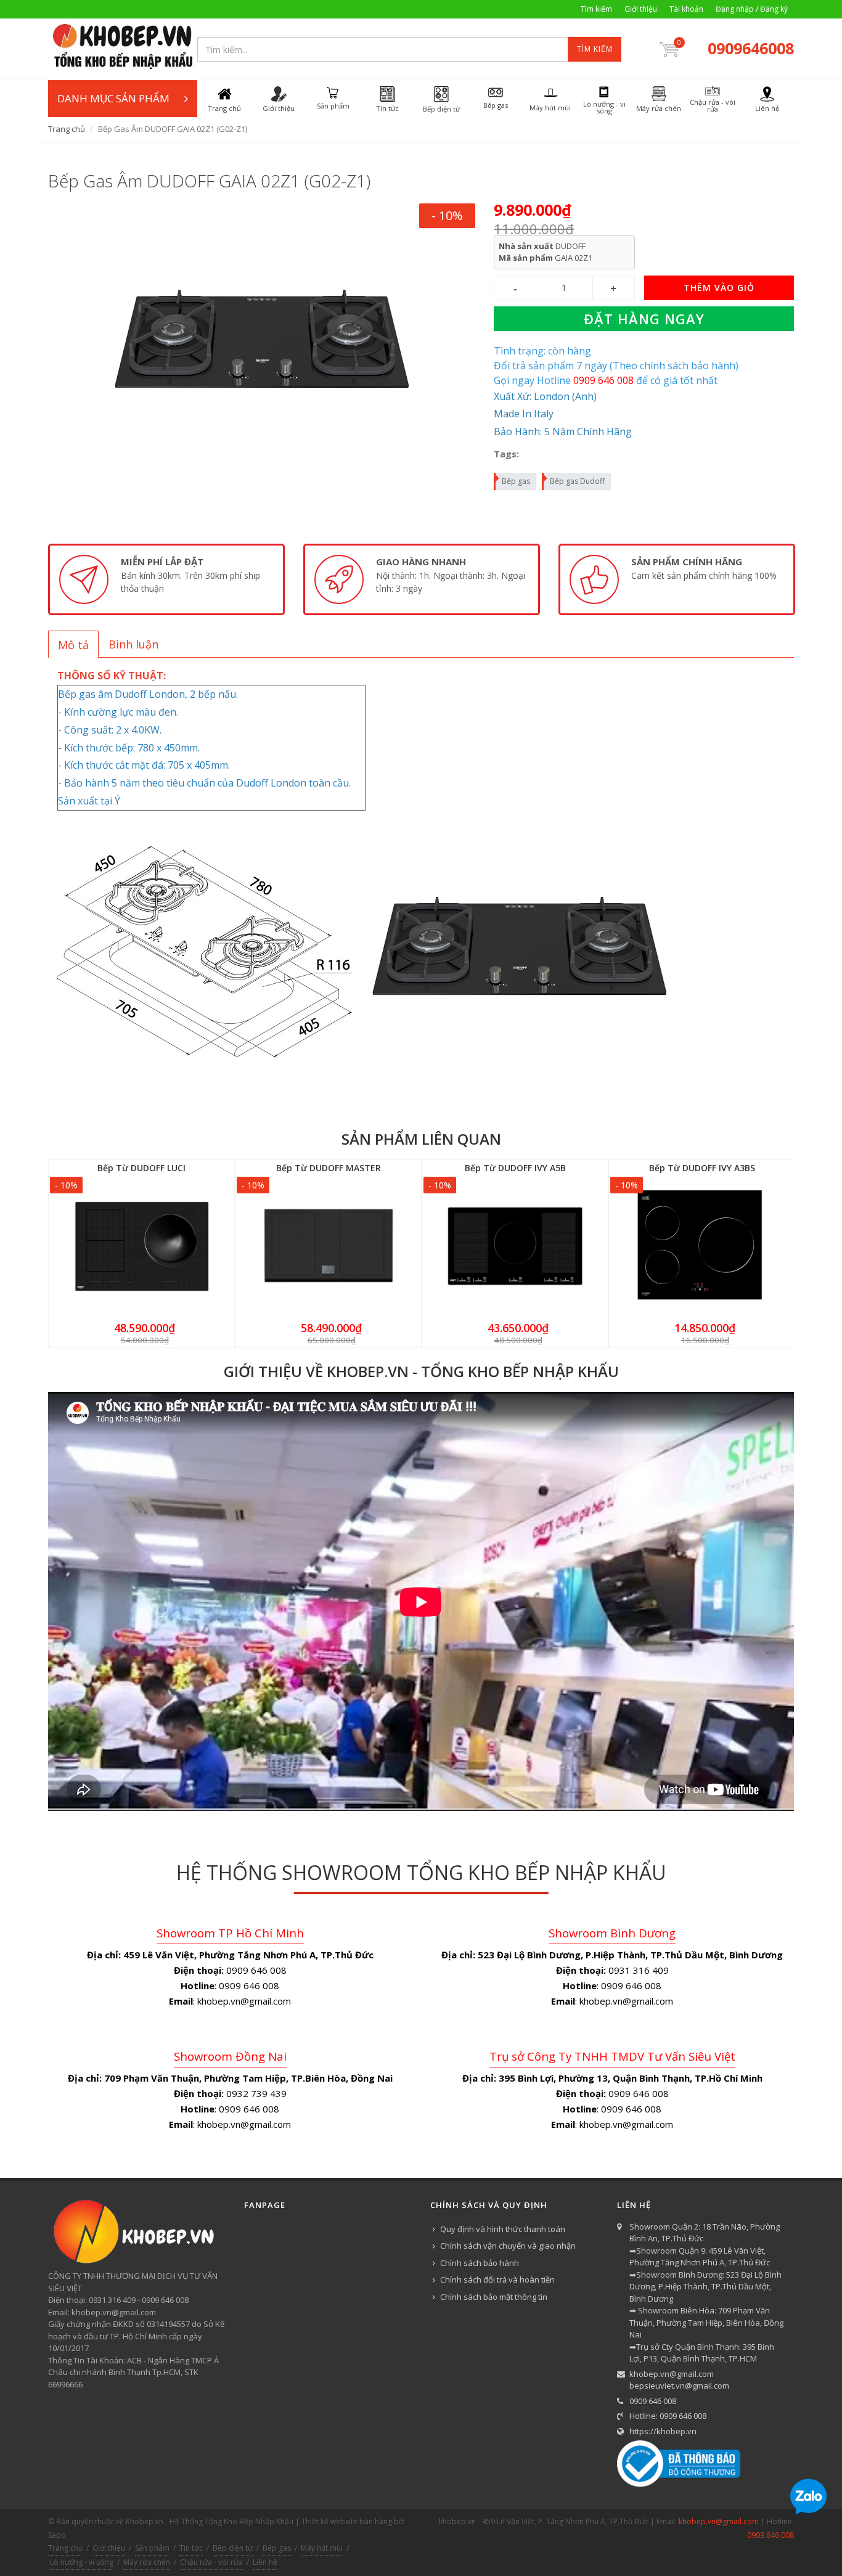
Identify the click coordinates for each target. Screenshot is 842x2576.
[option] (166, 579)
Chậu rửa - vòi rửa (211, 2562)
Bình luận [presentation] (133, 644)
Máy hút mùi (322, 2548)
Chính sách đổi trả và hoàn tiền (497, 2280)
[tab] (73, 644)
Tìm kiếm (596, 9)
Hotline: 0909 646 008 (668, 2416)
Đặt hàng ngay (644, 319)
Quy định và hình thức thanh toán (503, 2229)
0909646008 (751, 48)
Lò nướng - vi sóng (82, 2562)
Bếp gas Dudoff (577, 481)
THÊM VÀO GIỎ (719, 288)
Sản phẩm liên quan (421, 1139)
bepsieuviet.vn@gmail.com (679, 2386)
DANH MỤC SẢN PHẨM (113, 98)
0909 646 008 (653, 2401)
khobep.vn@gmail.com (672, 2374)
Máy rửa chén (147, 2562)
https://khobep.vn (663, 2431)
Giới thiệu (641, 9)
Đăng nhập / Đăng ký (752, 9)
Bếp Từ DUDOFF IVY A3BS (702, 1168)
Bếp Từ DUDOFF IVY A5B (515, 1168)
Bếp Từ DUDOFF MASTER (329, 1168)
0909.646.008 (770, 2535)
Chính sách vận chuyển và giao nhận (508, 2246)
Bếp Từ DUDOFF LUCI (141, 1168)
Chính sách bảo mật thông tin (494, 2297)
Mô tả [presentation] (73, 645)
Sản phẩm (152, 2548)
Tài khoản (686, 9)
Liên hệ (265, 2562)
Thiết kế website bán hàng (347, 2521)
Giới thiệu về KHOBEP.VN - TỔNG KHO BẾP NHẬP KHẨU (421, 1371)
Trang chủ (67, 129)
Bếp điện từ (233, 2548)
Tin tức (191, 2548)
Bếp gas (516, 481)
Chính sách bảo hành (480, 2263)
